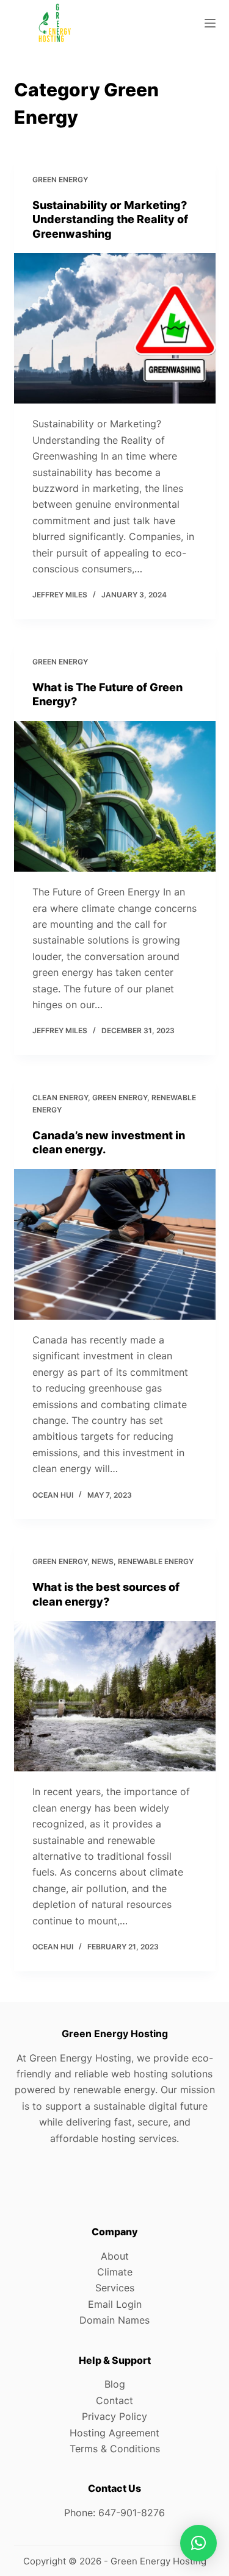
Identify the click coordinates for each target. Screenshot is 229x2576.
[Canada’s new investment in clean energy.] (115, 1245)
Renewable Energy (156, 1561)
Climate (115, 2272)
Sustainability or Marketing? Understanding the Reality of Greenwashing (110, 219)
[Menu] (210, 23)
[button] (198, 2543)
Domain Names (114, 2320)
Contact (114, 2400)
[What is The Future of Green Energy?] (115, 797)
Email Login (115, 2304)
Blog (115, 2384)
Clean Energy (60, 1098)
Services (115, 2288)
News (103, 1561)
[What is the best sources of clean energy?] (115, 1696)
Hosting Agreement (114, 2433)
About (115, 2256)
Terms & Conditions (115, 2449)
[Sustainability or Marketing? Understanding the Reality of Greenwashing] (115, 329)
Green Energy (60, 180)
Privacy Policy (114, 2416)
